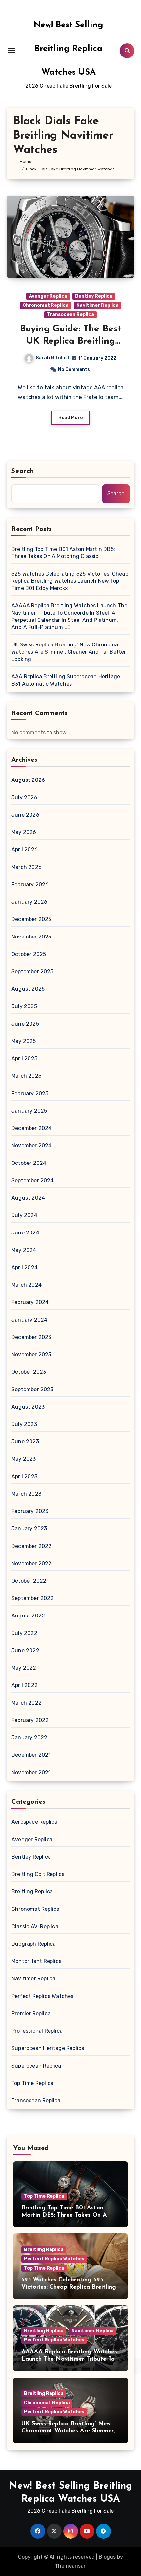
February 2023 (30, 1511)
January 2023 (29, 1529)
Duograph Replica (34, 1944)
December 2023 (31, 1337)
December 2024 (32, 1128)
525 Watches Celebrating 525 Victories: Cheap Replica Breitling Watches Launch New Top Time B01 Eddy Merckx (70, 581)
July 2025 (24, 1006)
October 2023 (29, 1372)
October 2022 (29, 1581)
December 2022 (32, 1546)
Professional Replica (37, 2031)
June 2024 (25, 1233)
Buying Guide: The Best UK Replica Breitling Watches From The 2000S (70, 341)
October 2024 (29, 1163)
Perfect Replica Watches (43, 1996)
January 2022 (29, 1738)
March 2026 (27, 867)
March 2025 (26, 1076)
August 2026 (28, 780)
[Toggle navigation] (12, 51)
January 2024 (29, 1320)
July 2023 (24, 1424)
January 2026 (29, 902)
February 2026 (30, 884)
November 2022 (32, 1563)
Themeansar (70, 2566)
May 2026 (24, 832)
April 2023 (24, 1476)
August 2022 (28, 1616)
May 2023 (24, 1459)
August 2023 (28, 1407)
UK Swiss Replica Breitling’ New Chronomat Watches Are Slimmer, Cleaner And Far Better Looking (69, 652)
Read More (70, 418)
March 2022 (27, 1703)
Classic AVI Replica (35, 1926)
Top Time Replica (32, 2083)
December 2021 (31, 1755)
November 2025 (31, 937)
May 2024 (24, 1250)
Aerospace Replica (34, 1822)
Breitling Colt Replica (38, 1874)
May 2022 (24, 1668)
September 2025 (32, 972)
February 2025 (30, 1093)
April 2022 (25, 1685)
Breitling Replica (32, 1892)
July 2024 (24, 1215)
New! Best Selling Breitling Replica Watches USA (69, 49)
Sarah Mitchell (52, 358)
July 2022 (24, 1633)
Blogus (107, 2557)
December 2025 (31, 919)
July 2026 (24, 797)
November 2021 (31, 1772)
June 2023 (25, 1442)
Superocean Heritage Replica (48, 2048)
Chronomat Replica (46, 305)
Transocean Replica (70, 315)
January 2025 (29, 1111)
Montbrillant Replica (37, 1961)
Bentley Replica (94, 296)
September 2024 (33, 1180)
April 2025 (24, 1059)
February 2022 (30, 1720)
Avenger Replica (48, 296)
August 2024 (28, 1198)
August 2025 (28, 989)
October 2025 (29, 954)
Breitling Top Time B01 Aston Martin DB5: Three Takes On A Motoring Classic (63, 553)
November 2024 (32, 1146)
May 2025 (24, 1041)
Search (23, 471)
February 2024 (30, 1302)
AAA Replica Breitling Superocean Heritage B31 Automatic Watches (66, 680)
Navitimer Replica (98, 305)
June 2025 (25, 1024)
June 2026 (25, 815)
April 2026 (25, 850)
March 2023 (26, 1494)
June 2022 (25, 1650)
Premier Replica (31, 2013)
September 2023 (32, 1389)
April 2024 (25, 1267)
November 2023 (31, 1355)
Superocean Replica (36, 2066)
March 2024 (27, 1285)
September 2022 (33, 1598)
